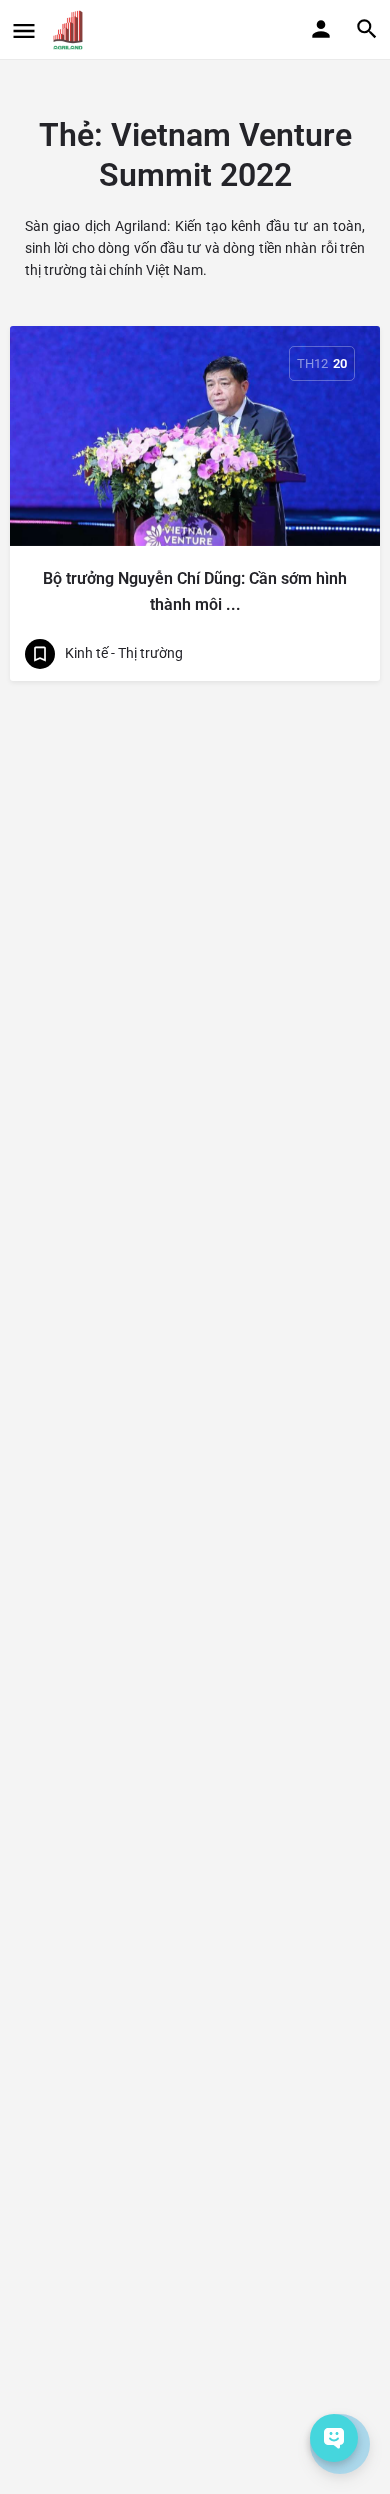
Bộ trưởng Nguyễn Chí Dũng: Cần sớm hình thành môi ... (195, 591)
